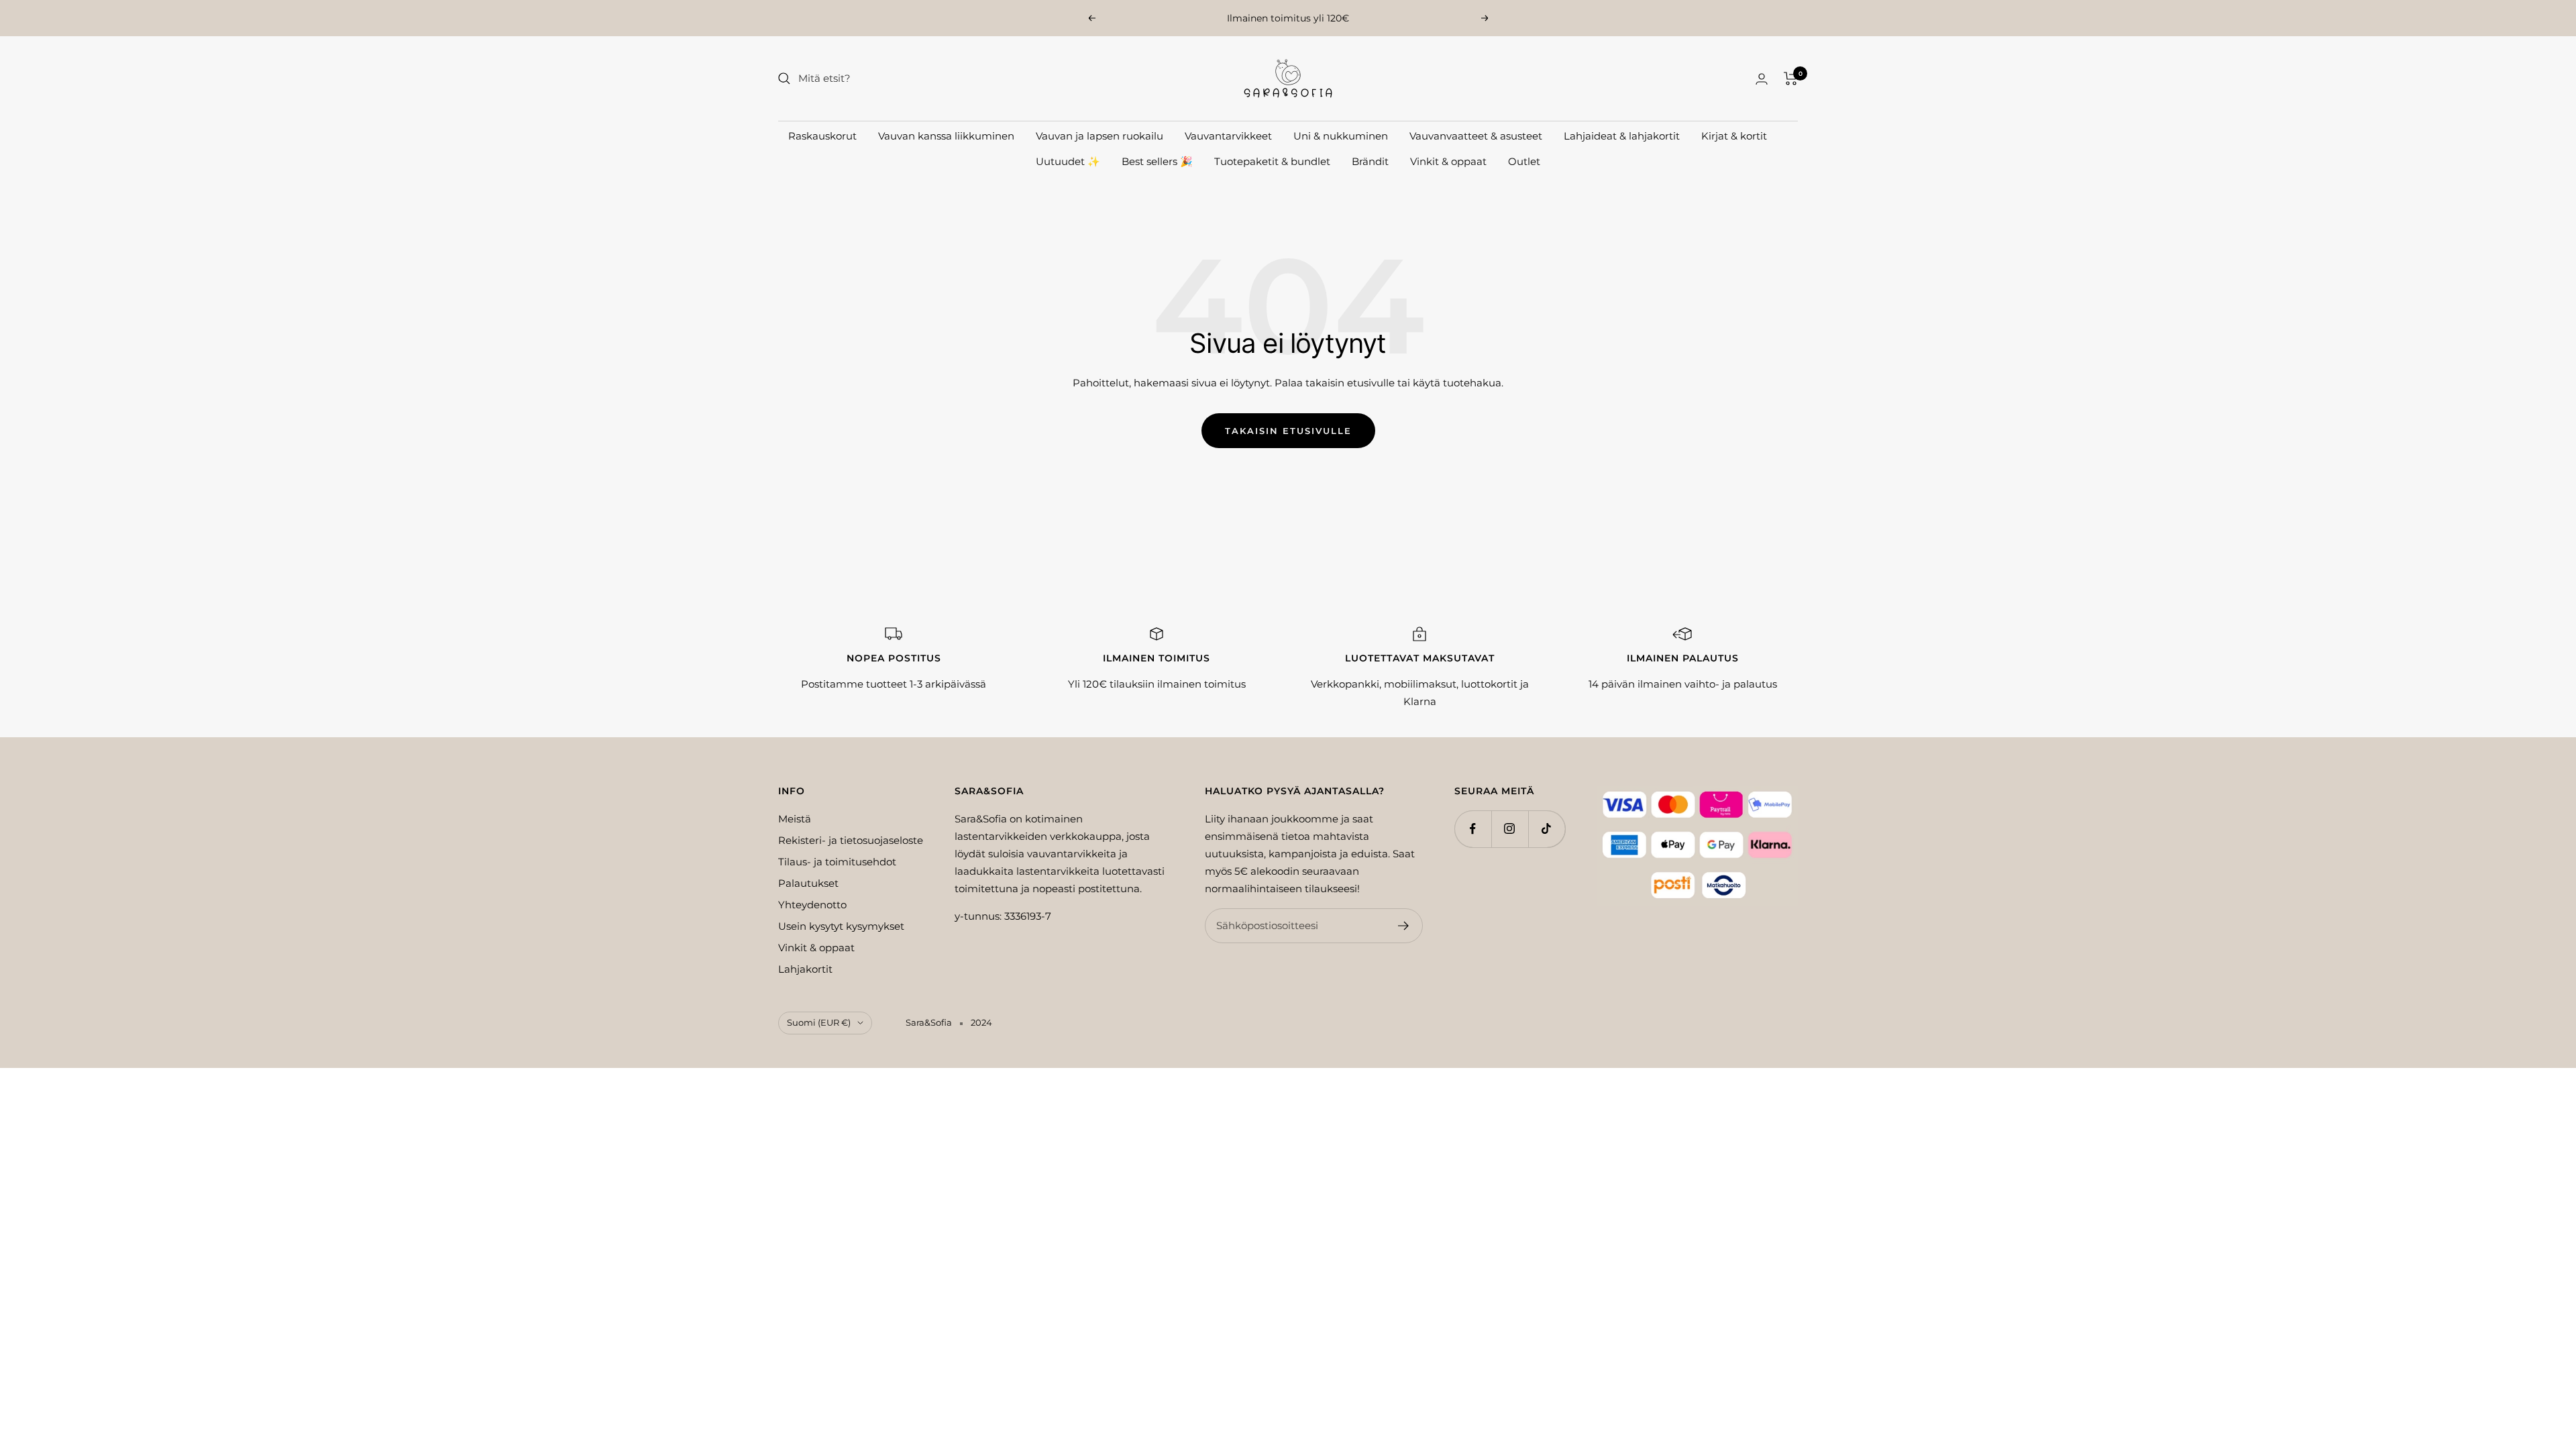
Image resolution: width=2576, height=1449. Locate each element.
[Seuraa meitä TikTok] (1547, 829)
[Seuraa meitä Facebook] (1473, 829)
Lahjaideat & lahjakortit (1622, 136)
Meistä (795, 819)
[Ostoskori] (1791, 78)
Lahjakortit (805, 969)
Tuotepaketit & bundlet (1272, 161)
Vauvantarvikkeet (1228, 136)
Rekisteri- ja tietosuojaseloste (851, 840)
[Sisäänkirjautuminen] (1762, 79)
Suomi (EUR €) (819, 1022)
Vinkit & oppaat (1448, 161)
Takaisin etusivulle (1288, 431)
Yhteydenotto (812, 905)
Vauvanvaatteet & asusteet (1476, 136)
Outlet (1524, 161)
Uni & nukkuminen (1341, 136)
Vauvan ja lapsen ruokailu (1099, 136)
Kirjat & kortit (1734, 136)
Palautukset (808, 883)
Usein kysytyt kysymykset (841, 926)
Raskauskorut (822, 136)
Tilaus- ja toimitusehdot (837, 862)
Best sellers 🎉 (1157, 161)
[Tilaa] (1404, 926)
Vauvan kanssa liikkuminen (946, 136)
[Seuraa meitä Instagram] (1510, 829)
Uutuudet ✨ (1068, 161)
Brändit (1370, 161)
